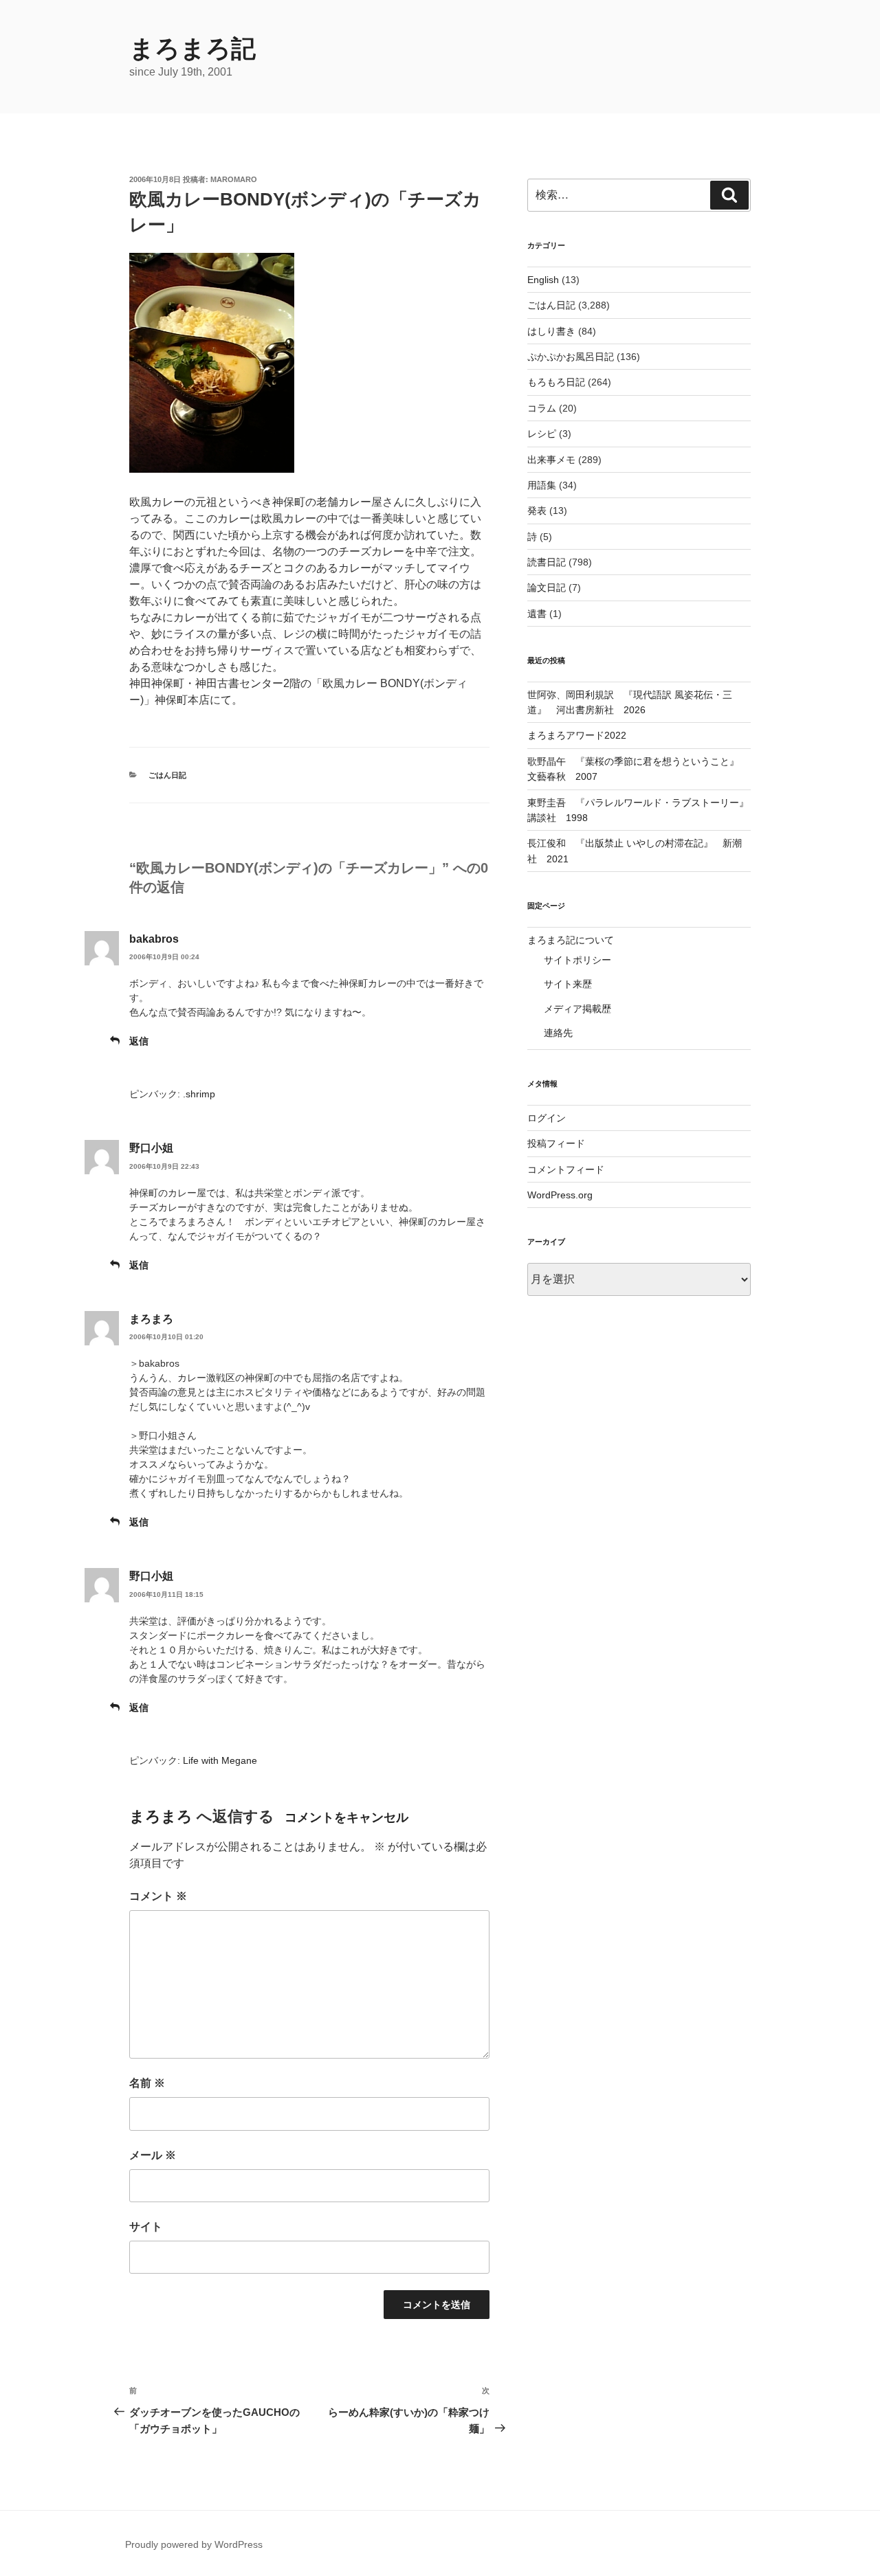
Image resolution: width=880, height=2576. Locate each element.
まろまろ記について (571, 940)
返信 (139, 1041)
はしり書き (551, 331)
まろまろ (151, 1319)
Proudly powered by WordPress (194, 2544)
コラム (542, 408)
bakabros (154, 939)
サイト (146, 2227)
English (543, 280)
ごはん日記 (167, 775)
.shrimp (199, 1094)
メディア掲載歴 (577, 1009)
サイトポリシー (577, 960)
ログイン (547, 1118)
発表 (537, 511)
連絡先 (558, 1033)
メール (153, 2155)
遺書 (537, 614)
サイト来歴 (568, 984)
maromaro (234, 179)
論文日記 (547, 587)
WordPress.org (560, 1195)
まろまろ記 (192, 48)
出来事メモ (551, 460)
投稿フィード (556, 1143)
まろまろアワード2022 (577, 735)
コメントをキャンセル (346, 1817)
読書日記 (547, 562)
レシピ (542, 434)
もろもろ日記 (556, 382)
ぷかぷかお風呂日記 (571, 357)
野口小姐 (151, 1148)
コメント (158, 1896)
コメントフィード (566, 1169)
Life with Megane (220, 1760)
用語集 (542, 485)
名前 (147, 2083)
